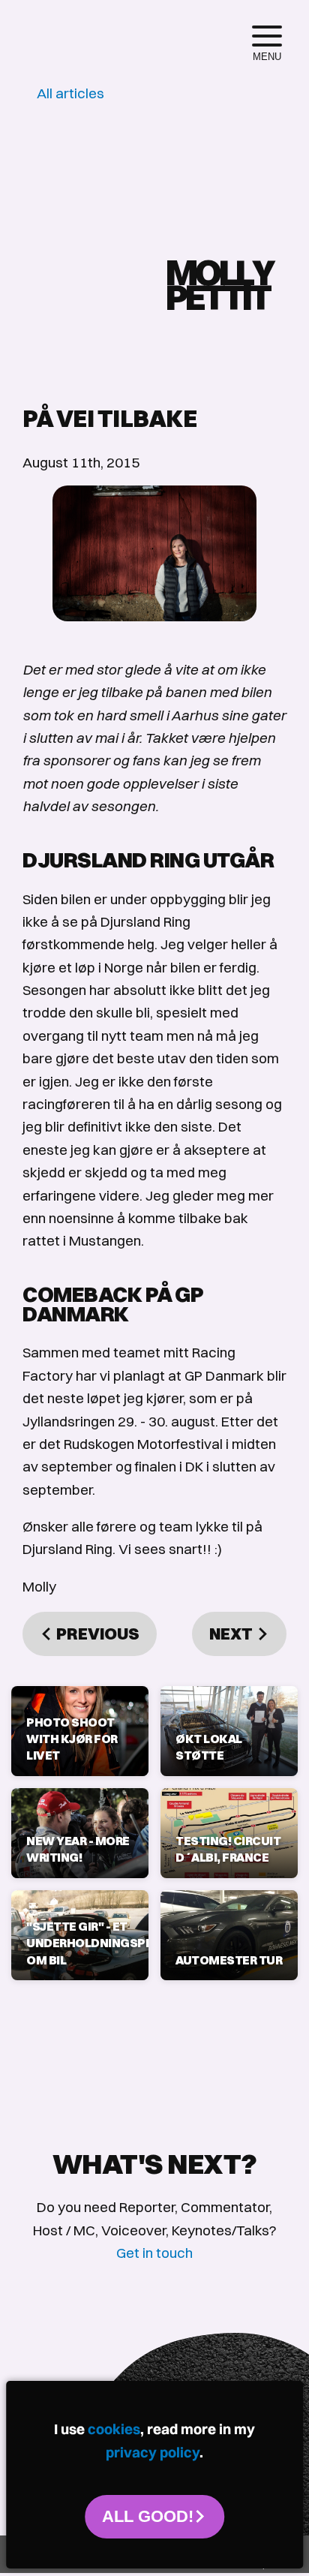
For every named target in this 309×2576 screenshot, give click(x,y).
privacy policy (153, 2452)
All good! (148, 2516)
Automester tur (229, 1960)
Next (232, 1634)
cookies (114, 2429)
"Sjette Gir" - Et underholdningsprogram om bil (80, 1943)
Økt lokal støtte (209, 1747)
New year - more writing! (78, 1849)
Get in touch (154, 2253)
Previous (96, 1634)
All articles (70, 93)
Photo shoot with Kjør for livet (72, 1739)
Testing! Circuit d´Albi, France (228, 1849)
